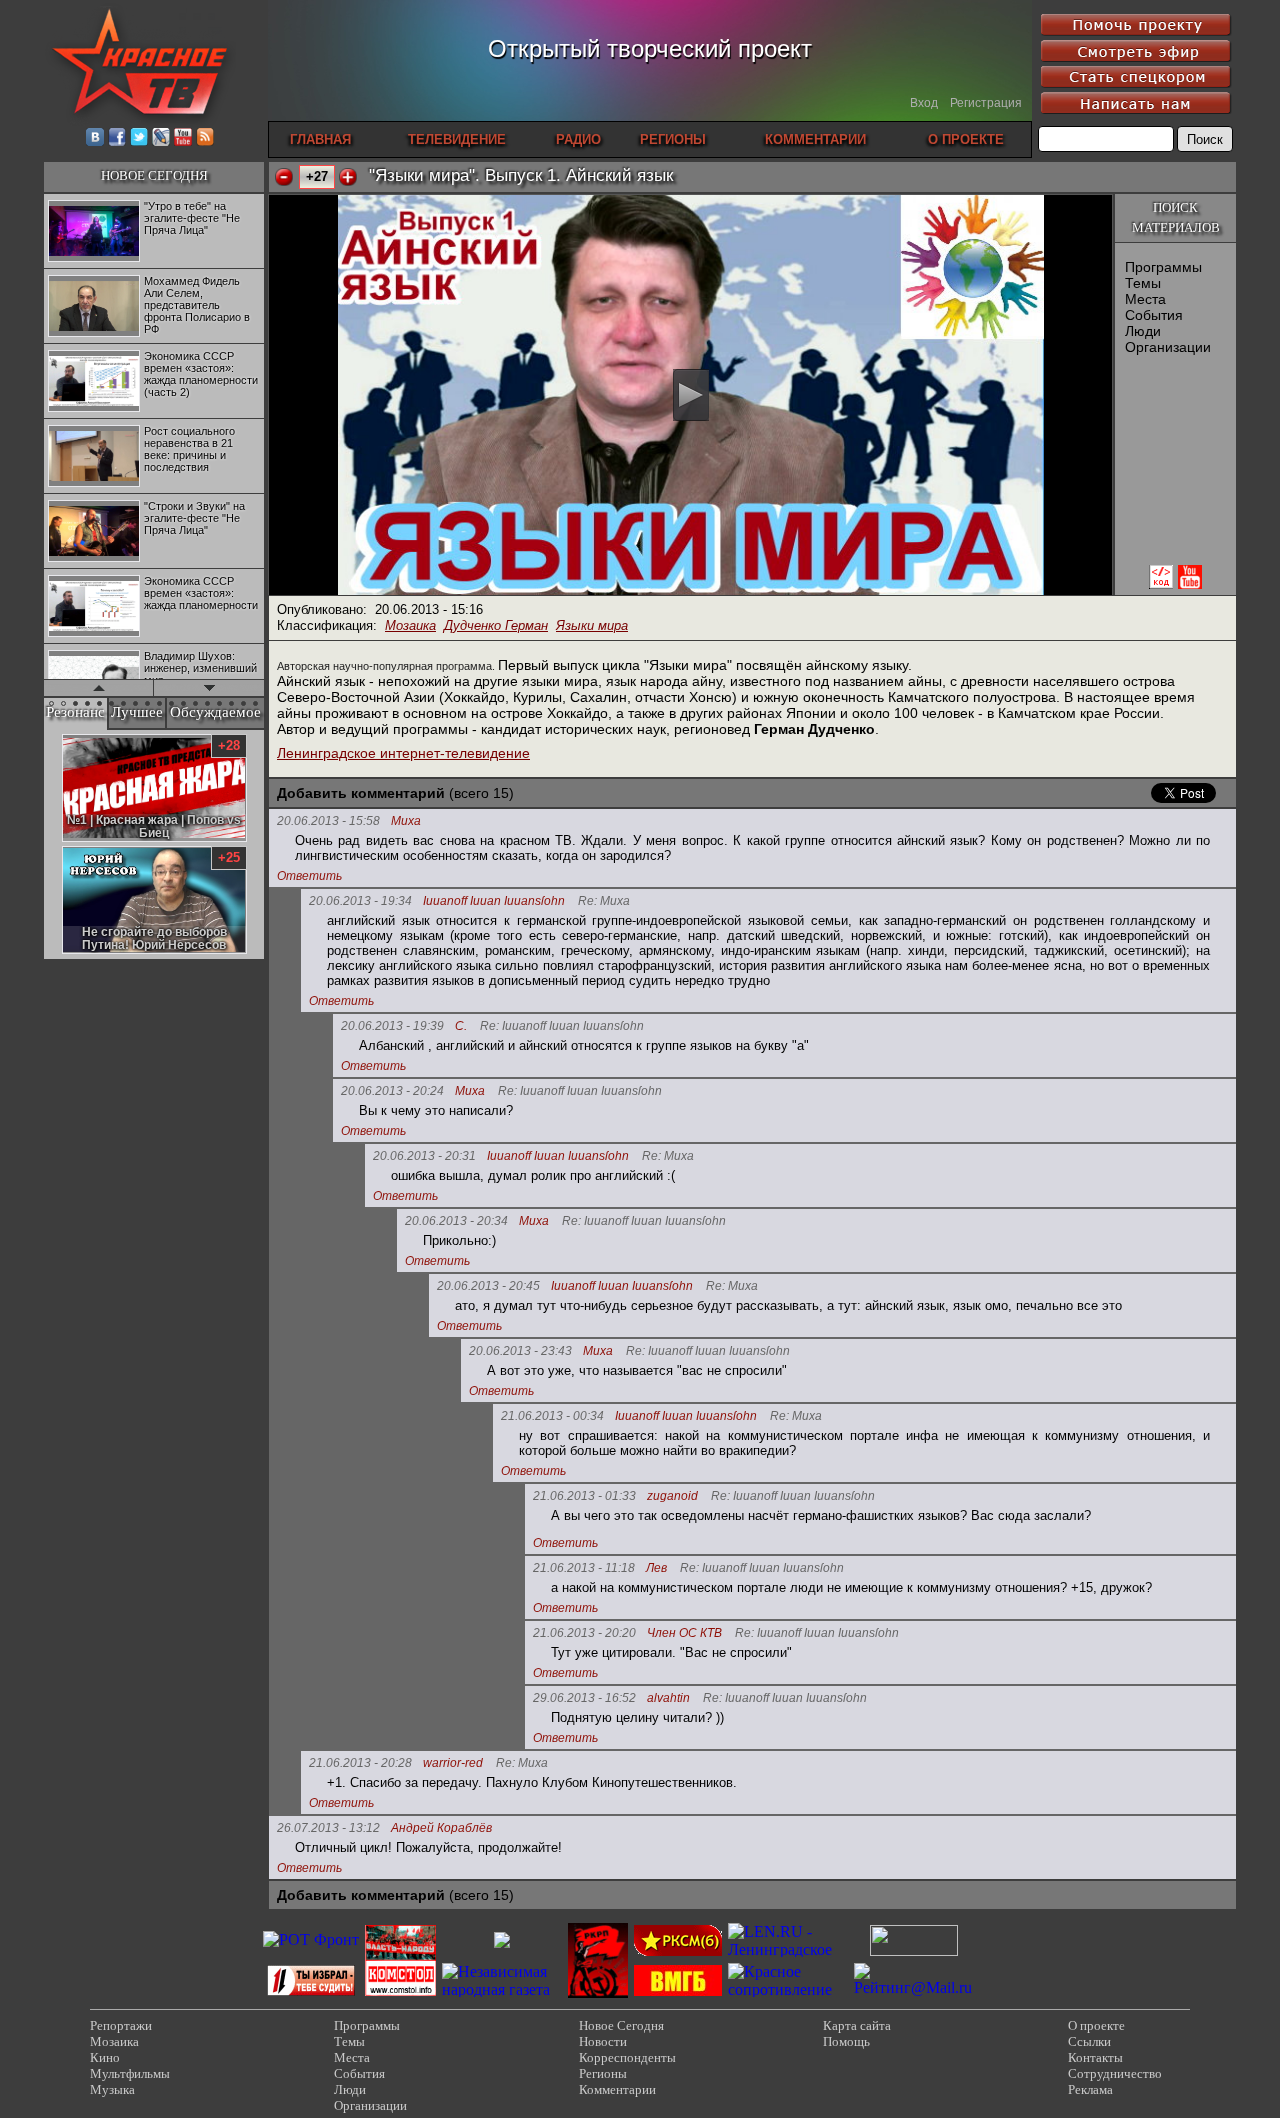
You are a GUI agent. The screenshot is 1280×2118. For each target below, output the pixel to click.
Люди (1143, 331)
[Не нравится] (284, 177)
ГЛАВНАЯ (320, 139)
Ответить (309, 876)
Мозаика (410, 625)
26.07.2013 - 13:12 (328, 1828)
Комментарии (617, 2089)
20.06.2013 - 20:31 (424, 1156)
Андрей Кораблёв (441, 1828)
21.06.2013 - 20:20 (584, 1633)
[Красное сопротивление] (788, 1989)
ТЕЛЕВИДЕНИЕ (457, 139)
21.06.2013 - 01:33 (584, 1496)
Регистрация (986, 103)
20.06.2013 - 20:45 (488, 1286)
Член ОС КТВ (684, 1633)
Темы (1143, 283)
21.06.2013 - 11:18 (584, 1568)
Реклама (1090, 2089)
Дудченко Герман (496, 625)
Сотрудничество (1115, 2073)
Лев (656, 1568)
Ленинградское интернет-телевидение (403, 753)
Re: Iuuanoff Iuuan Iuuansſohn (562, 1026)
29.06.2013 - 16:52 (584, 1698)
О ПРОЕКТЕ (966, 139)
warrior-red (453, 1763)
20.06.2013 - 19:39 (392, 1026)
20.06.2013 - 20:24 (392, 1091)
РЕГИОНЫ (673, 139)
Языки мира (592, 625)
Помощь (846, 2041)
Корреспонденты (627, 2057)
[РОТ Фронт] (311, 1939)
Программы (1163, 267)
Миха (406, 821)
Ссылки (1089, 2041)
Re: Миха (604, 901)
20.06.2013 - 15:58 (328, 821)
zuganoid (672, 1496)
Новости (603, 2041)
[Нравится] (348, 177)
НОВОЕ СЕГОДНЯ (154, 175)
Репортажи (121, 2025)
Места (1145, 299)
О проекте (1096, 2025)
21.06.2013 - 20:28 (360, 1763)
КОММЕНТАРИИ (815, 139)
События (1154, 315)
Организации (1168, 347)
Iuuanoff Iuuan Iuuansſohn (494, 901)
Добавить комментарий (361, 793)
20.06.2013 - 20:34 (456, 1221)
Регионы (603, 2073)
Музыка (112, 2089)
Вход (924, 103)
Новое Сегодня (621, 2025)
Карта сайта (857, 2025)
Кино (105, 2057)
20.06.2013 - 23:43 (520, 1351)
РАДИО (578, 139)
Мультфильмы (130, 2073)
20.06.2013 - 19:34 (360, 901)
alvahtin (668, 1698)
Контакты (1095, 2057)
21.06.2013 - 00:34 (552, 1416)
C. (461, 1026)
